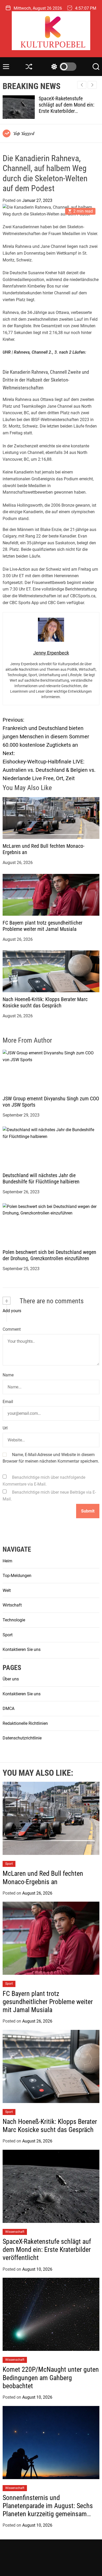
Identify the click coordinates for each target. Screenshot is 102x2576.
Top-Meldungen (17, 1576)
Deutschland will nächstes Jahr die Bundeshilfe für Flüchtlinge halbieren (41, 1178)
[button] (92, 85)
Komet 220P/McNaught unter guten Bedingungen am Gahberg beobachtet (69, 105)
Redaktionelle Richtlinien (25, 1723)
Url (5, 1428)
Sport (8, 1635)
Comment (12, 1329)
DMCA (8, 1708)
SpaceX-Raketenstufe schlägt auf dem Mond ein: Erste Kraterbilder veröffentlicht (47, 2250)
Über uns (11, 1679)
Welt (7, 1590)
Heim (7, 1561)
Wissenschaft (15, 2232)
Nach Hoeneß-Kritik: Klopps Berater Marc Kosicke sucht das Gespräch (45, 1002)
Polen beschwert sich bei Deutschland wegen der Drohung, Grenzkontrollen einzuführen (49, 1255)
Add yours (12, 1311)
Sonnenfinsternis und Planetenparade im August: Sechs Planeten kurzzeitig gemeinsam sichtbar (48, 2510)
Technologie (14, 1620)
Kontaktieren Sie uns (22, 1649)
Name (8, 1375)
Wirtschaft (12, 1605)
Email (8, 1402)
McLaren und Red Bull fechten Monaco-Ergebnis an (43, 1877)
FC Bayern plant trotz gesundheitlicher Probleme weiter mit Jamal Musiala (42, 926)
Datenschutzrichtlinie (22, 1738)
